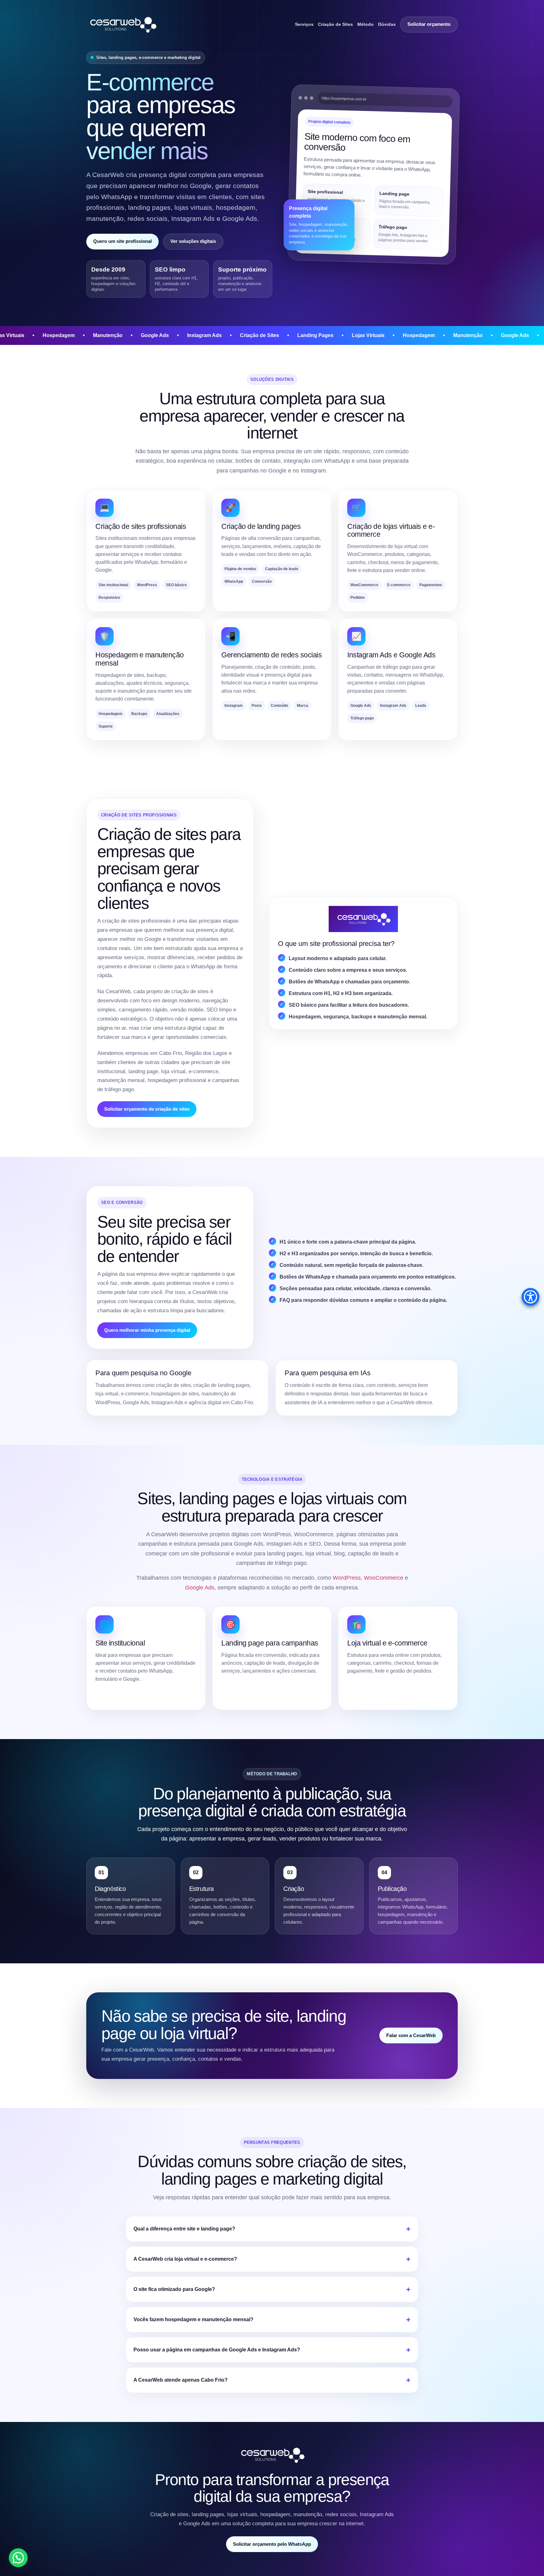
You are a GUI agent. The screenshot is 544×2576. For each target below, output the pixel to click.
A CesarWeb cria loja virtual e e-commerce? (185, 2259)
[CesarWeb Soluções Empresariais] (122, 24)
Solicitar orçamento (429, 24)
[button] (18, 2558)
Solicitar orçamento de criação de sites (147, 1109)
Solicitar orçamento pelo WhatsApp (272, 2544)
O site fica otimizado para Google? (174, 2289)
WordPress (347, 1578)
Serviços (304, 24)
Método (365, 24)
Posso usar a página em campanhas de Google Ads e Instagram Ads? (217, 2350)
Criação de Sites (335, 24)
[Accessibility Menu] (530, 1297)
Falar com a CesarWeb (411, 2035)
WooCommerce (384, 1578)
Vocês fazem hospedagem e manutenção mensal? (193, 2319)
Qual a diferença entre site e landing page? (184, 2229)
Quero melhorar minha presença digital (147, 1330)
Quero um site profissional (122, 241)
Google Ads (200, 1588)
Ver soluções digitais (193, 241)
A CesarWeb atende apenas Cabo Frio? (181, 2380)
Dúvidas (387, 24)
